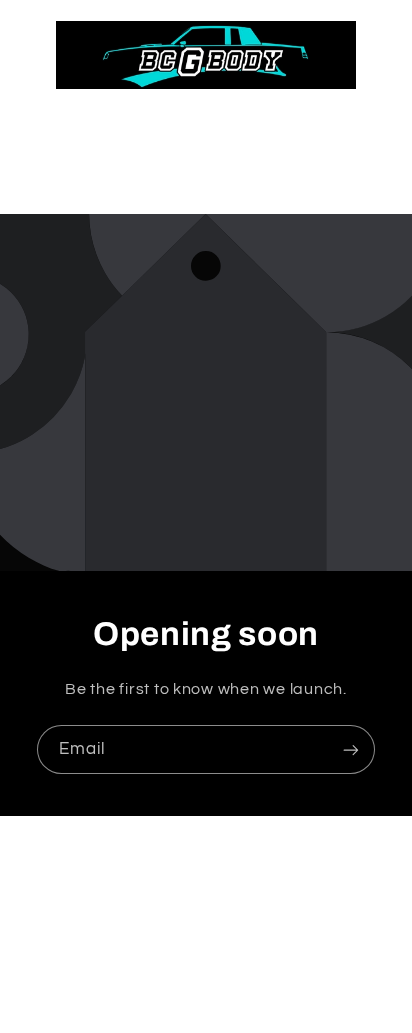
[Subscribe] (351, 749)
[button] (205, 174)
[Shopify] (301, 944)
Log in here (286, 979)
